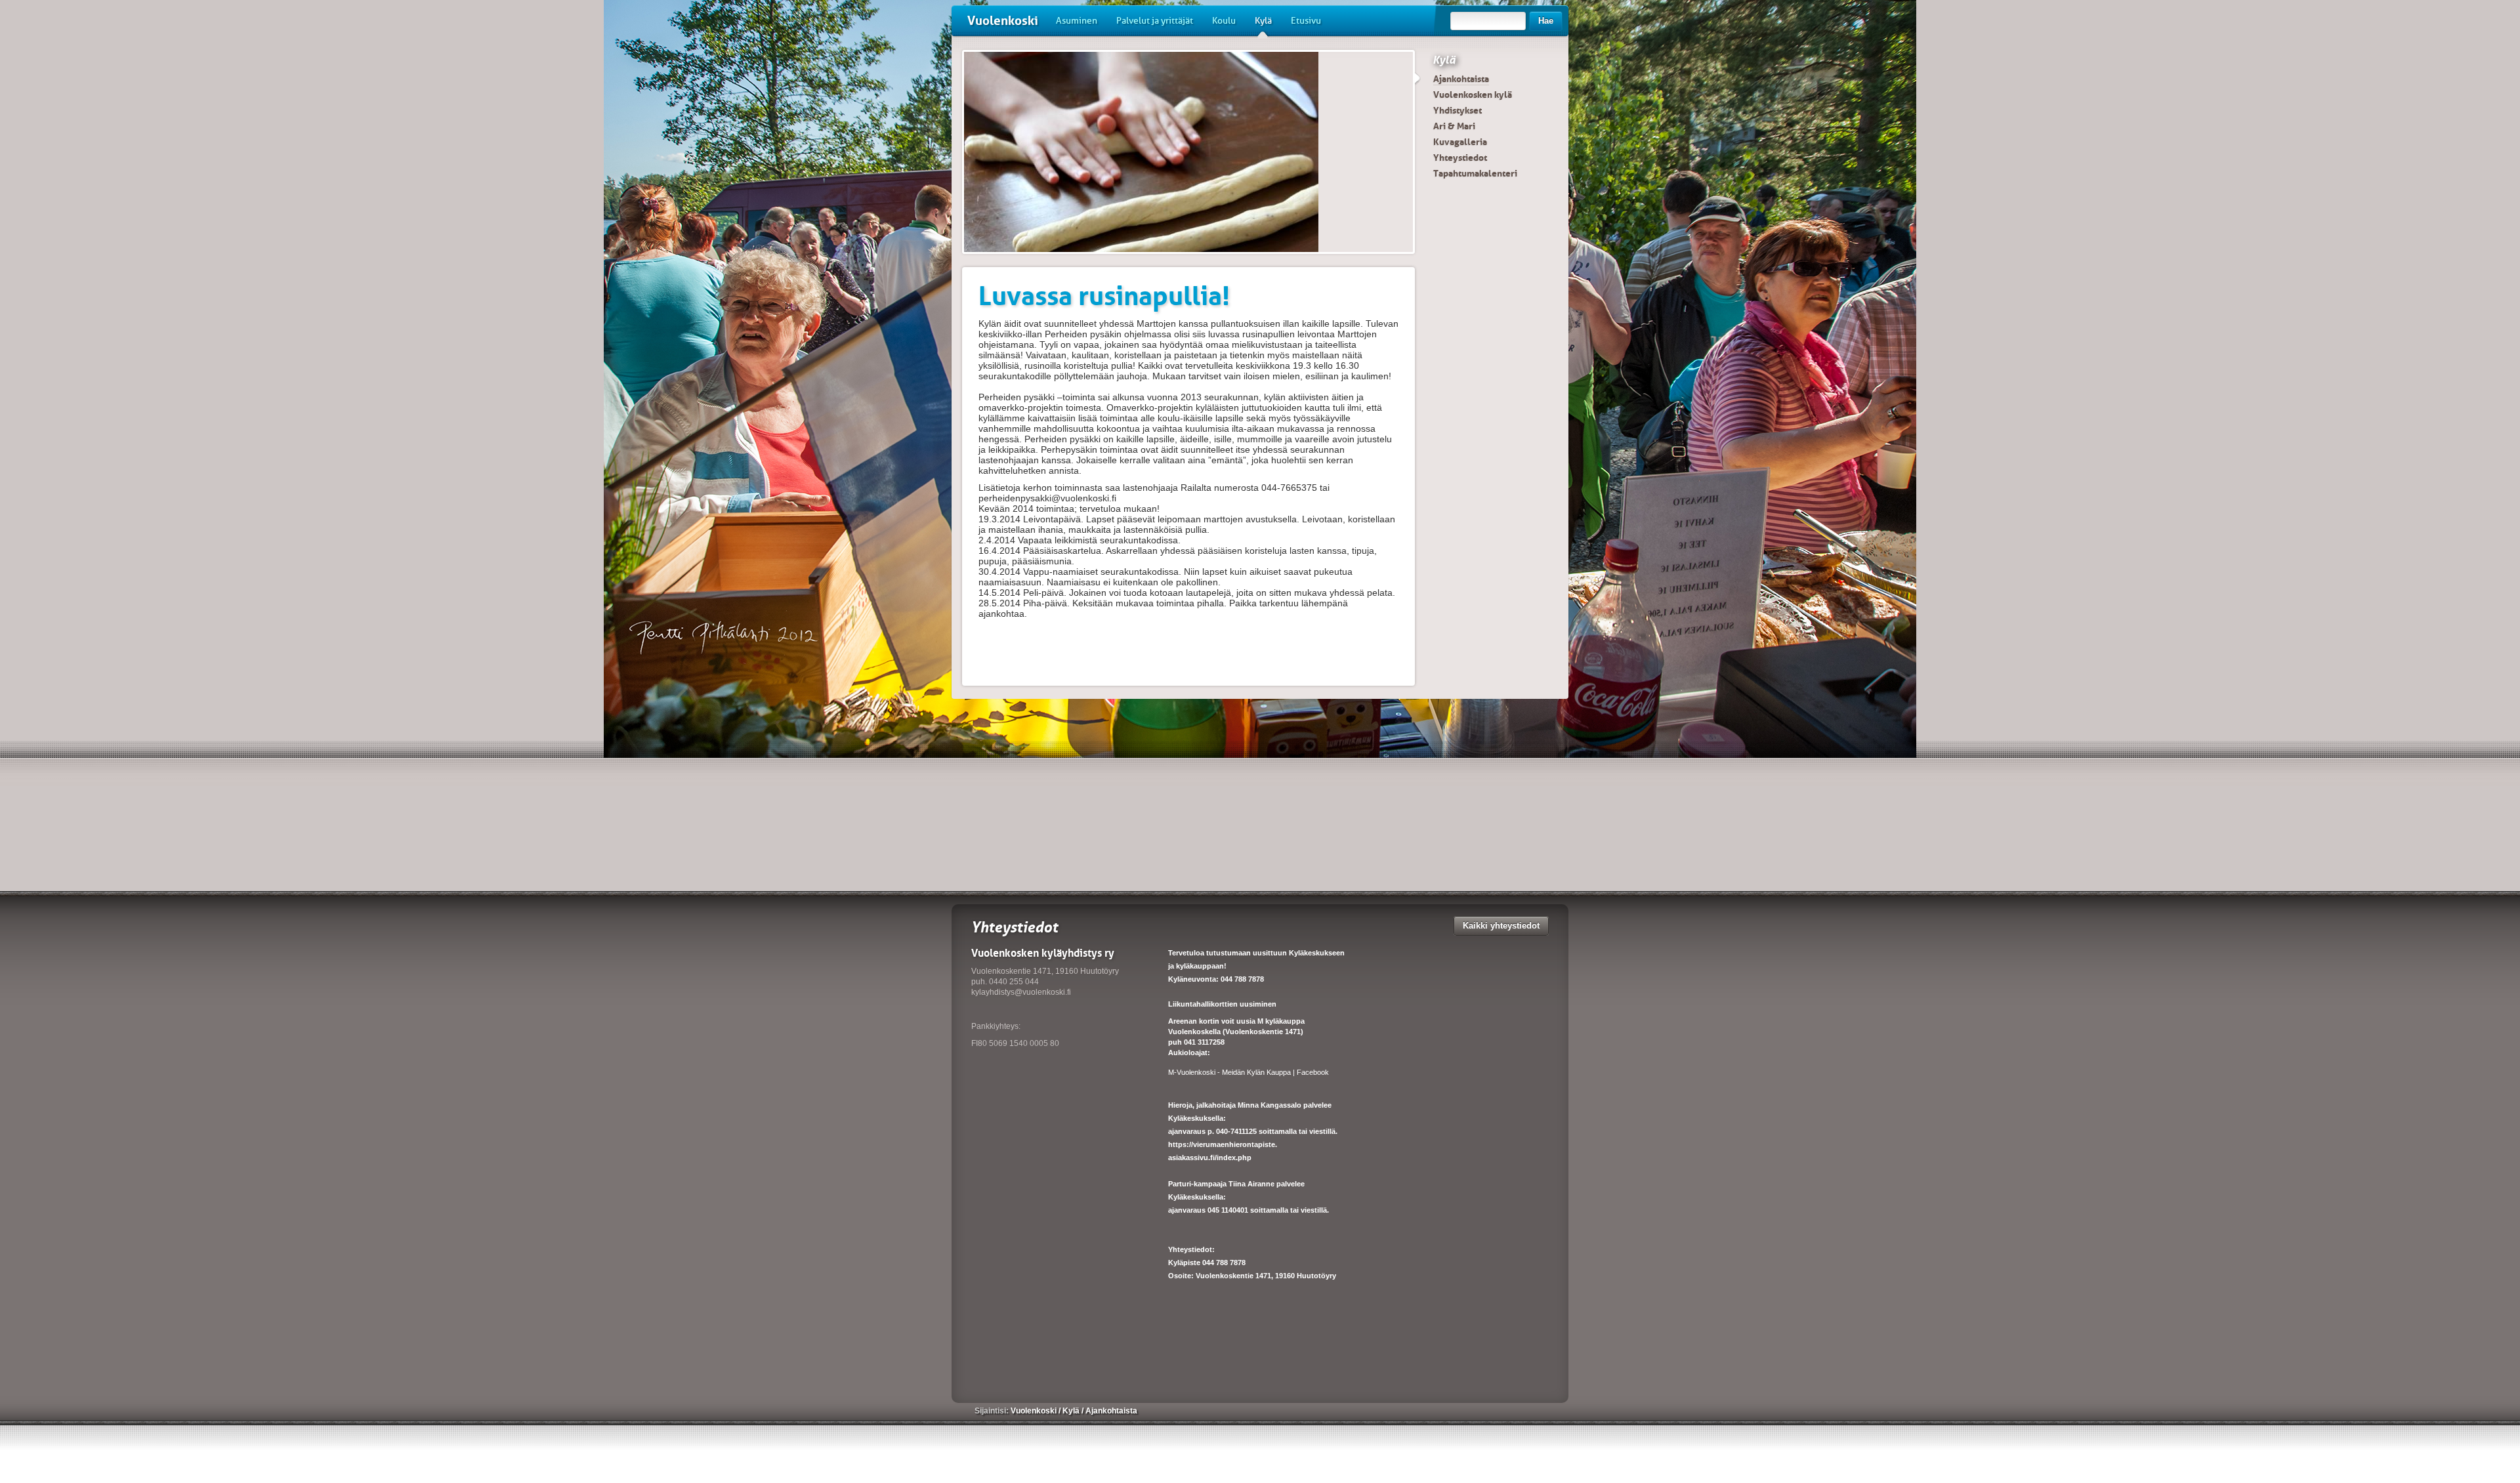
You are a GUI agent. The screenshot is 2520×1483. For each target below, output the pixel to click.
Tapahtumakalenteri (1475, 173)
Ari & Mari (1454, 126)
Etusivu (1306, 21)
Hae (1546, 21)
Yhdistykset (1458, 110)
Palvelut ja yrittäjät (1155, 21)
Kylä (1263, 21)
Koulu (1224, 21)
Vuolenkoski (1003, 21)
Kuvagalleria (1460, 142)
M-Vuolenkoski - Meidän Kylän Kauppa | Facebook (1249, 1072)
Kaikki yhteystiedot (1501, 926)
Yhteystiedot (1460, 157)
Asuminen (1077, 21)
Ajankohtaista (1461, 79)
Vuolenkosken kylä (1473, 94)
